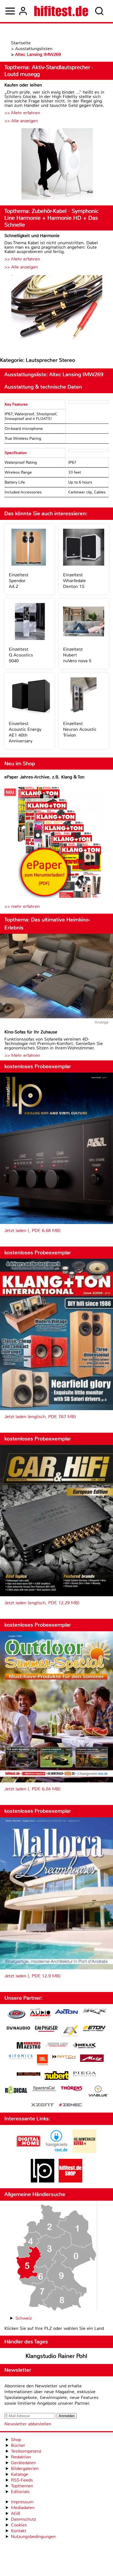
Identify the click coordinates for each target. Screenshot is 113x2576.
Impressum (22, 2502)
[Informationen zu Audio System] (40, 2015)
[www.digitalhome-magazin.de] (29, 2152)
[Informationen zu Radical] (16, 2091)
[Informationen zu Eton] (94, 2029)
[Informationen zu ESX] (70, 2031)
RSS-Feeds (22, 2480)
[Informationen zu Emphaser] (46, 2029)
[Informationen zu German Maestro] (29, 2046)
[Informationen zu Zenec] (70, 2105)
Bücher (18, 2445)
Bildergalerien (25, 2468)
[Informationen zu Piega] (84, 2075)
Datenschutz (23, 2519)
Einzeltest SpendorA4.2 (19, 581)
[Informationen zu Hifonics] (21, 2057)
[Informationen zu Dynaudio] (18, 2028)
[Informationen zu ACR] (16, 2015)
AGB (16, 2513)
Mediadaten (23, 2508)
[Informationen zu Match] (64, 2057)
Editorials (20, 2492)
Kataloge (20, 2474)
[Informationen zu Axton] (66, 2012)
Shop (16, 2440)
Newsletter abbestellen (28, 2424)
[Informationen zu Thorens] (72, 2089)
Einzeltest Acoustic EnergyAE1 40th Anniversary (25, 732)
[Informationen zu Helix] (84, 2046)
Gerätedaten (23, 2463)
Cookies (19, 2525)
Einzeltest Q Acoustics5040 (21, 655)
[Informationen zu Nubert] (56, 2076)
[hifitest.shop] (70, 2181)
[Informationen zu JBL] (42, 2061)
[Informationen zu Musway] (29, 2074)
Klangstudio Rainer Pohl (56, 2356)
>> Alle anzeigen (21, 121)
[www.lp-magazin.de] (43, 2181)
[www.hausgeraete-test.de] (56, 2152)
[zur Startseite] (61, 11)
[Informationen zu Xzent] (43, 2105)
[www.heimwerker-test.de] (84, 2152)
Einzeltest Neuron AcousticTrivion (80, 729)
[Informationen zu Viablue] (98, 2092)
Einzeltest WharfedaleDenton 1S (74, 581)
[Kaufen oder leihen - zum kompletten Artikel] (56, 165)
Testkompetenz (26, 2451)
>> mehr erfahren (22, 906)
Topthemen (22, 2486)
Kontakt (19, 2531)
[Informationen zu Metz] (92, 2059)
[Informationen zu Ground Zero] (56, 2045)
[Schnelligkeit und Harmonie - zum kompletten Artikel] (56, 311)
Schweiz (24, 2318)
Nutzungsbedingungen (33, 2536)
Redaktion (21, 2457)
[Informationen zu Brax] (94, 2012)
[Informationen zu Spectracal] (44, 2089)
